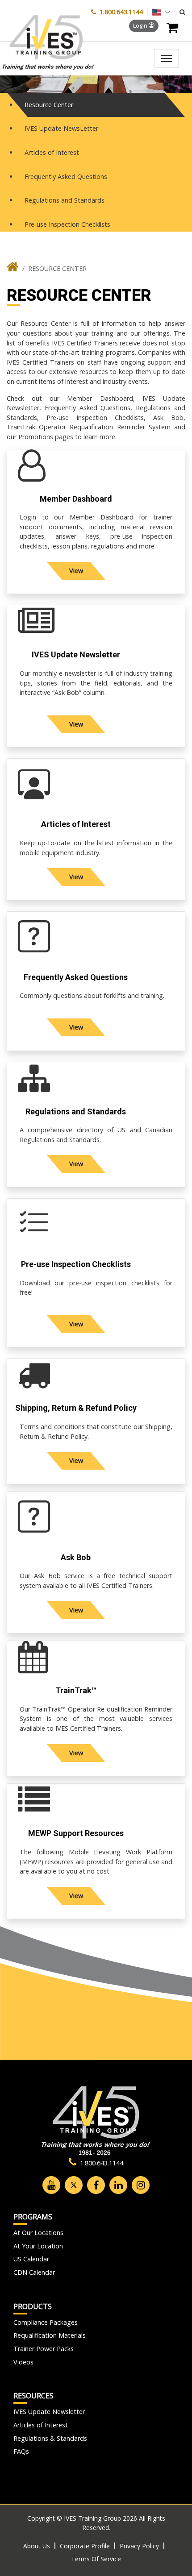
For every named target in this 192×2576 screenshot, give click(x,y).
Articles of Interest (41, 2425)
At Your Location (38, 2246)
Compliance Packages (46, 2322)
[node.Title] (13, 269)
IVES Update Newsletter (49, 2412)
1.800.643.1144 (121, 12)
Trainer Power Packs (44, 2349)
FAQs (21, 2451)
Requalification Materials (50, 2335)
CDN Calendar (34, 2272)
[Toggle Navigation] (166, 58)
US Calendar (31, 2259)
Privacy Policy (139, 2546)
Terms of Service (96, 2559)
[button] (182, 12)
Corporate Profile (85, 2546)
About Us (37, 2546)
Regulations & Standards (50, 2438)
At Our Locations (38, 2233)
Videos (23, 2362)
